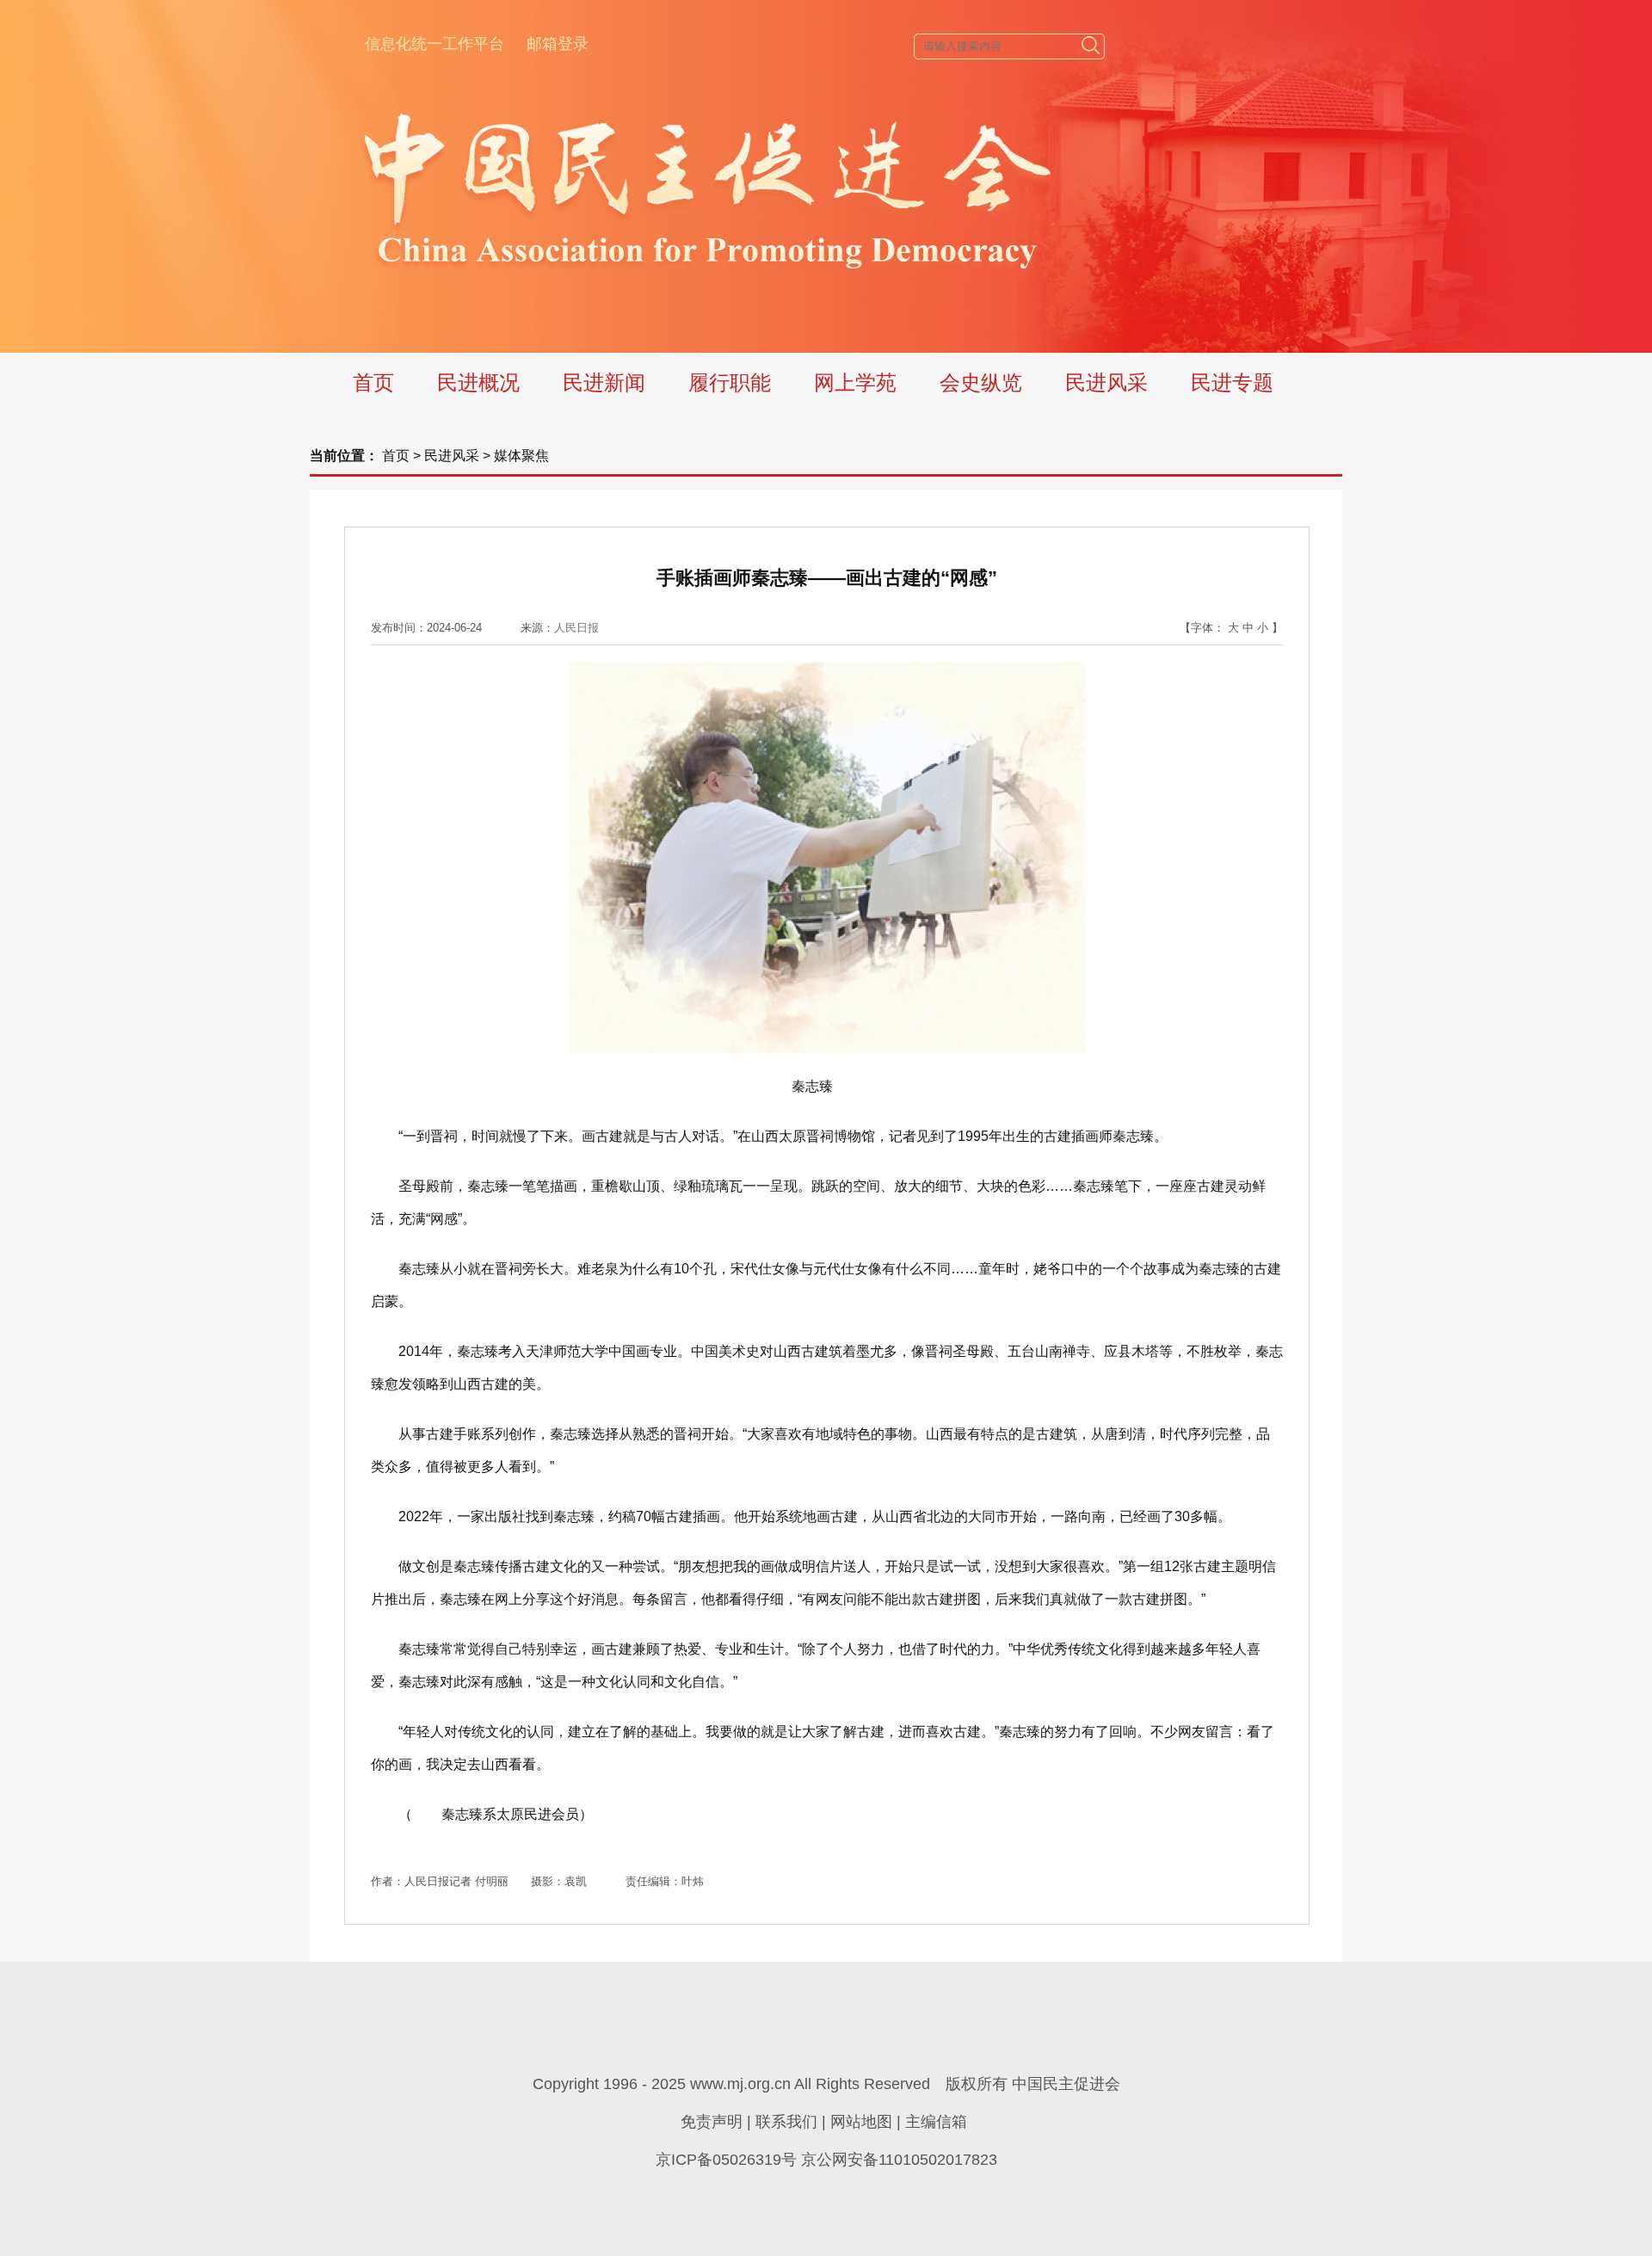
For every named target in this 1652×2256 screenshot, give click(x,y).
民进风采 (1106, 382)
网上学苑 (855, 382)
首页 (373, 382)
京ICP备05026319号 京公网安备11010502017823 (826, 2160)
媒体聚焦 (521, 456)
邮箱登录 (558, 44)
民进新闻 (604, 382)
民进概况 (478, 382)
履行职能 (730, 382)
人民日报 (576, 628)
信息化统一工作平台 (435, 44)
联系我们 (786, 2122)
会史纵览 (981, 382)
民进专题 (1232, 382)
